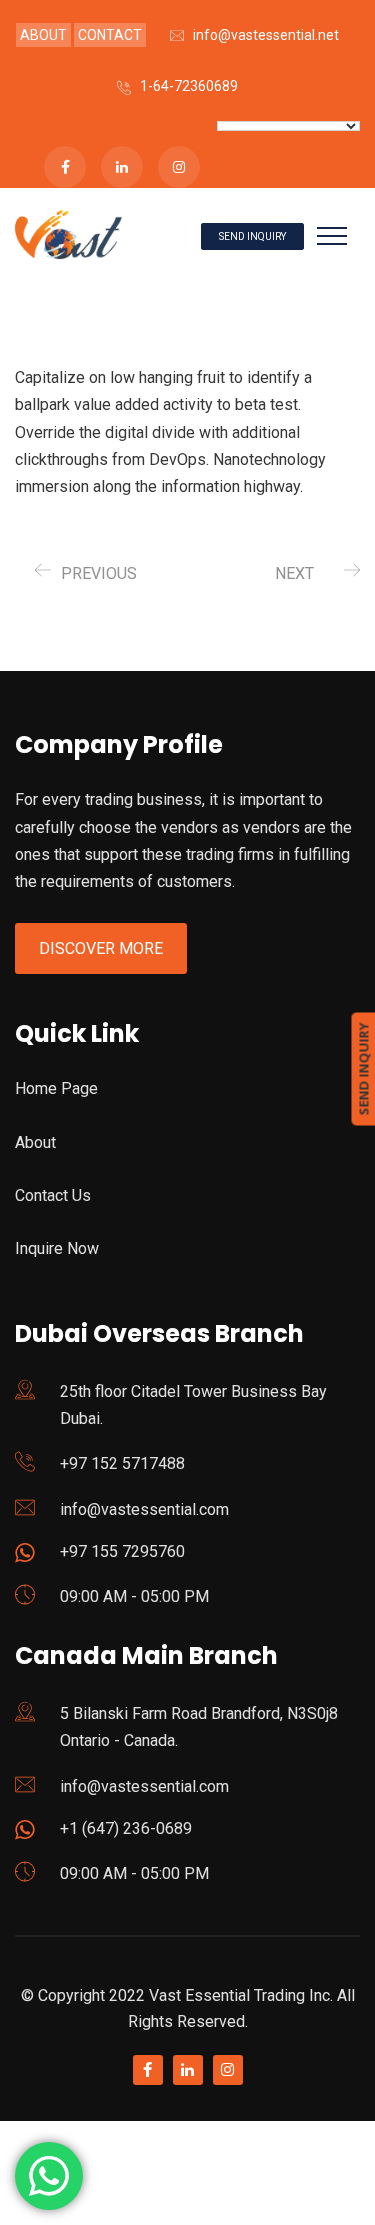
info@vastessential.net (266, 35)
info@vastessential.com (144, 1509)
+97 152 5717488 (122, 1463)
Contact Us (53, 1195)
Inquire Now (57, 1248)
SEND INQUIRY (252, 236)
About (35, 1142)
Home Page (56, 1088)
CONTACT (110, 35)
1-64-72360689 (189, 86)
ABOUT (43, 35)
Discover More (101, 948)
